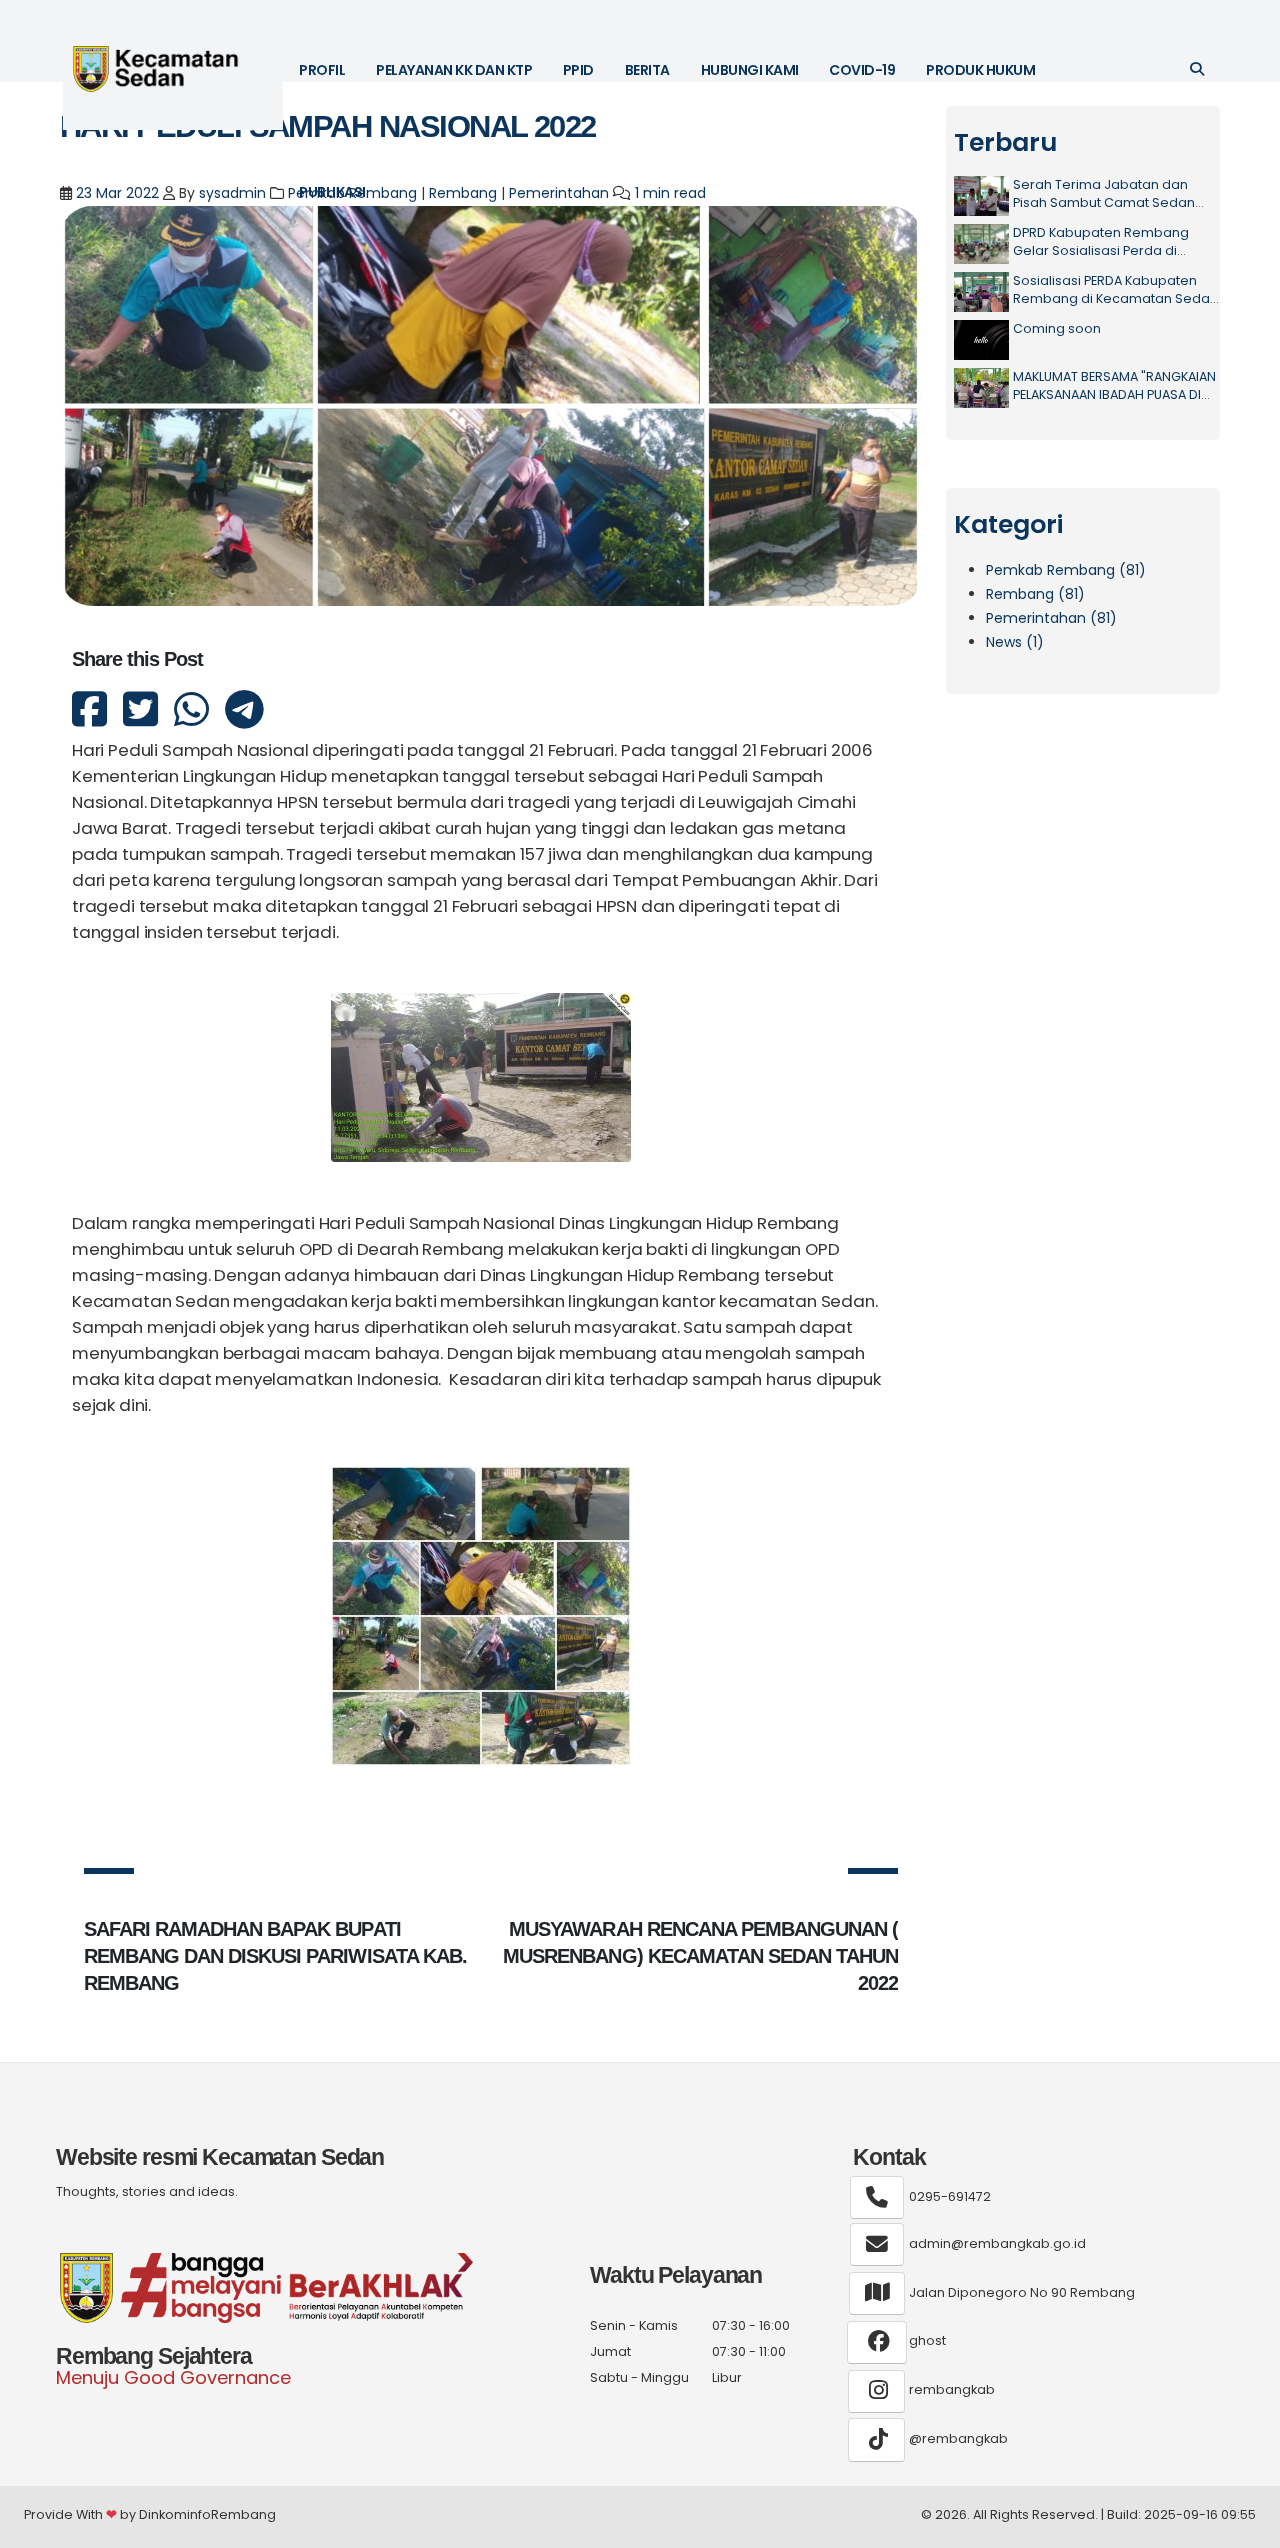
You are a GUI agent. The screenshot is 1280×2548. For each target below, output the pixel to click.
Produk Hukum (980, 70)
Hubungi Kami (750, 70)
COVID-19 (862, 70)
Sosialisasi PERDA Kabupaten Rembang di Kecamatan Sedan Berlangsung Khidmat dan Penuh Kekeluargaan (1118, 289)
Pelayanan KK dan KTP (454, 70)
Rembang (463, 193)
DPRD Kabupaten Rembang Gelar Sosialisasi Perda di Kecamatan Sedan (1101, 241)
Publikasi (332, 192)
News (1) (1015, 642)
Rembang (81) (1035, 594)
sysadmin (232, 193)
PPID (578, 70)
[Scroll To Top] (1245, 2525)
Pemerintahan (559, 193)
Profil (322, 70)
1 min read (670, 193)
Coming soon (1057, 328)
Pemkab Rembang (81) (1066, 570)
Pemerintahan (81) (1051, 618)
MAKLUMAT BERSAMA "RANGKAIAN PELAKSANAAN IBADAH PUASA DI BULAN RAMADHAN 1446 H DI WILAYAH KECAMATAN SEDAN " (1114, 385)
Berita (647, 70)
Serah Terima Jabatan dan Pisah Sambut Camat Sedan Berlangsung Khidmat (1104, 193)
